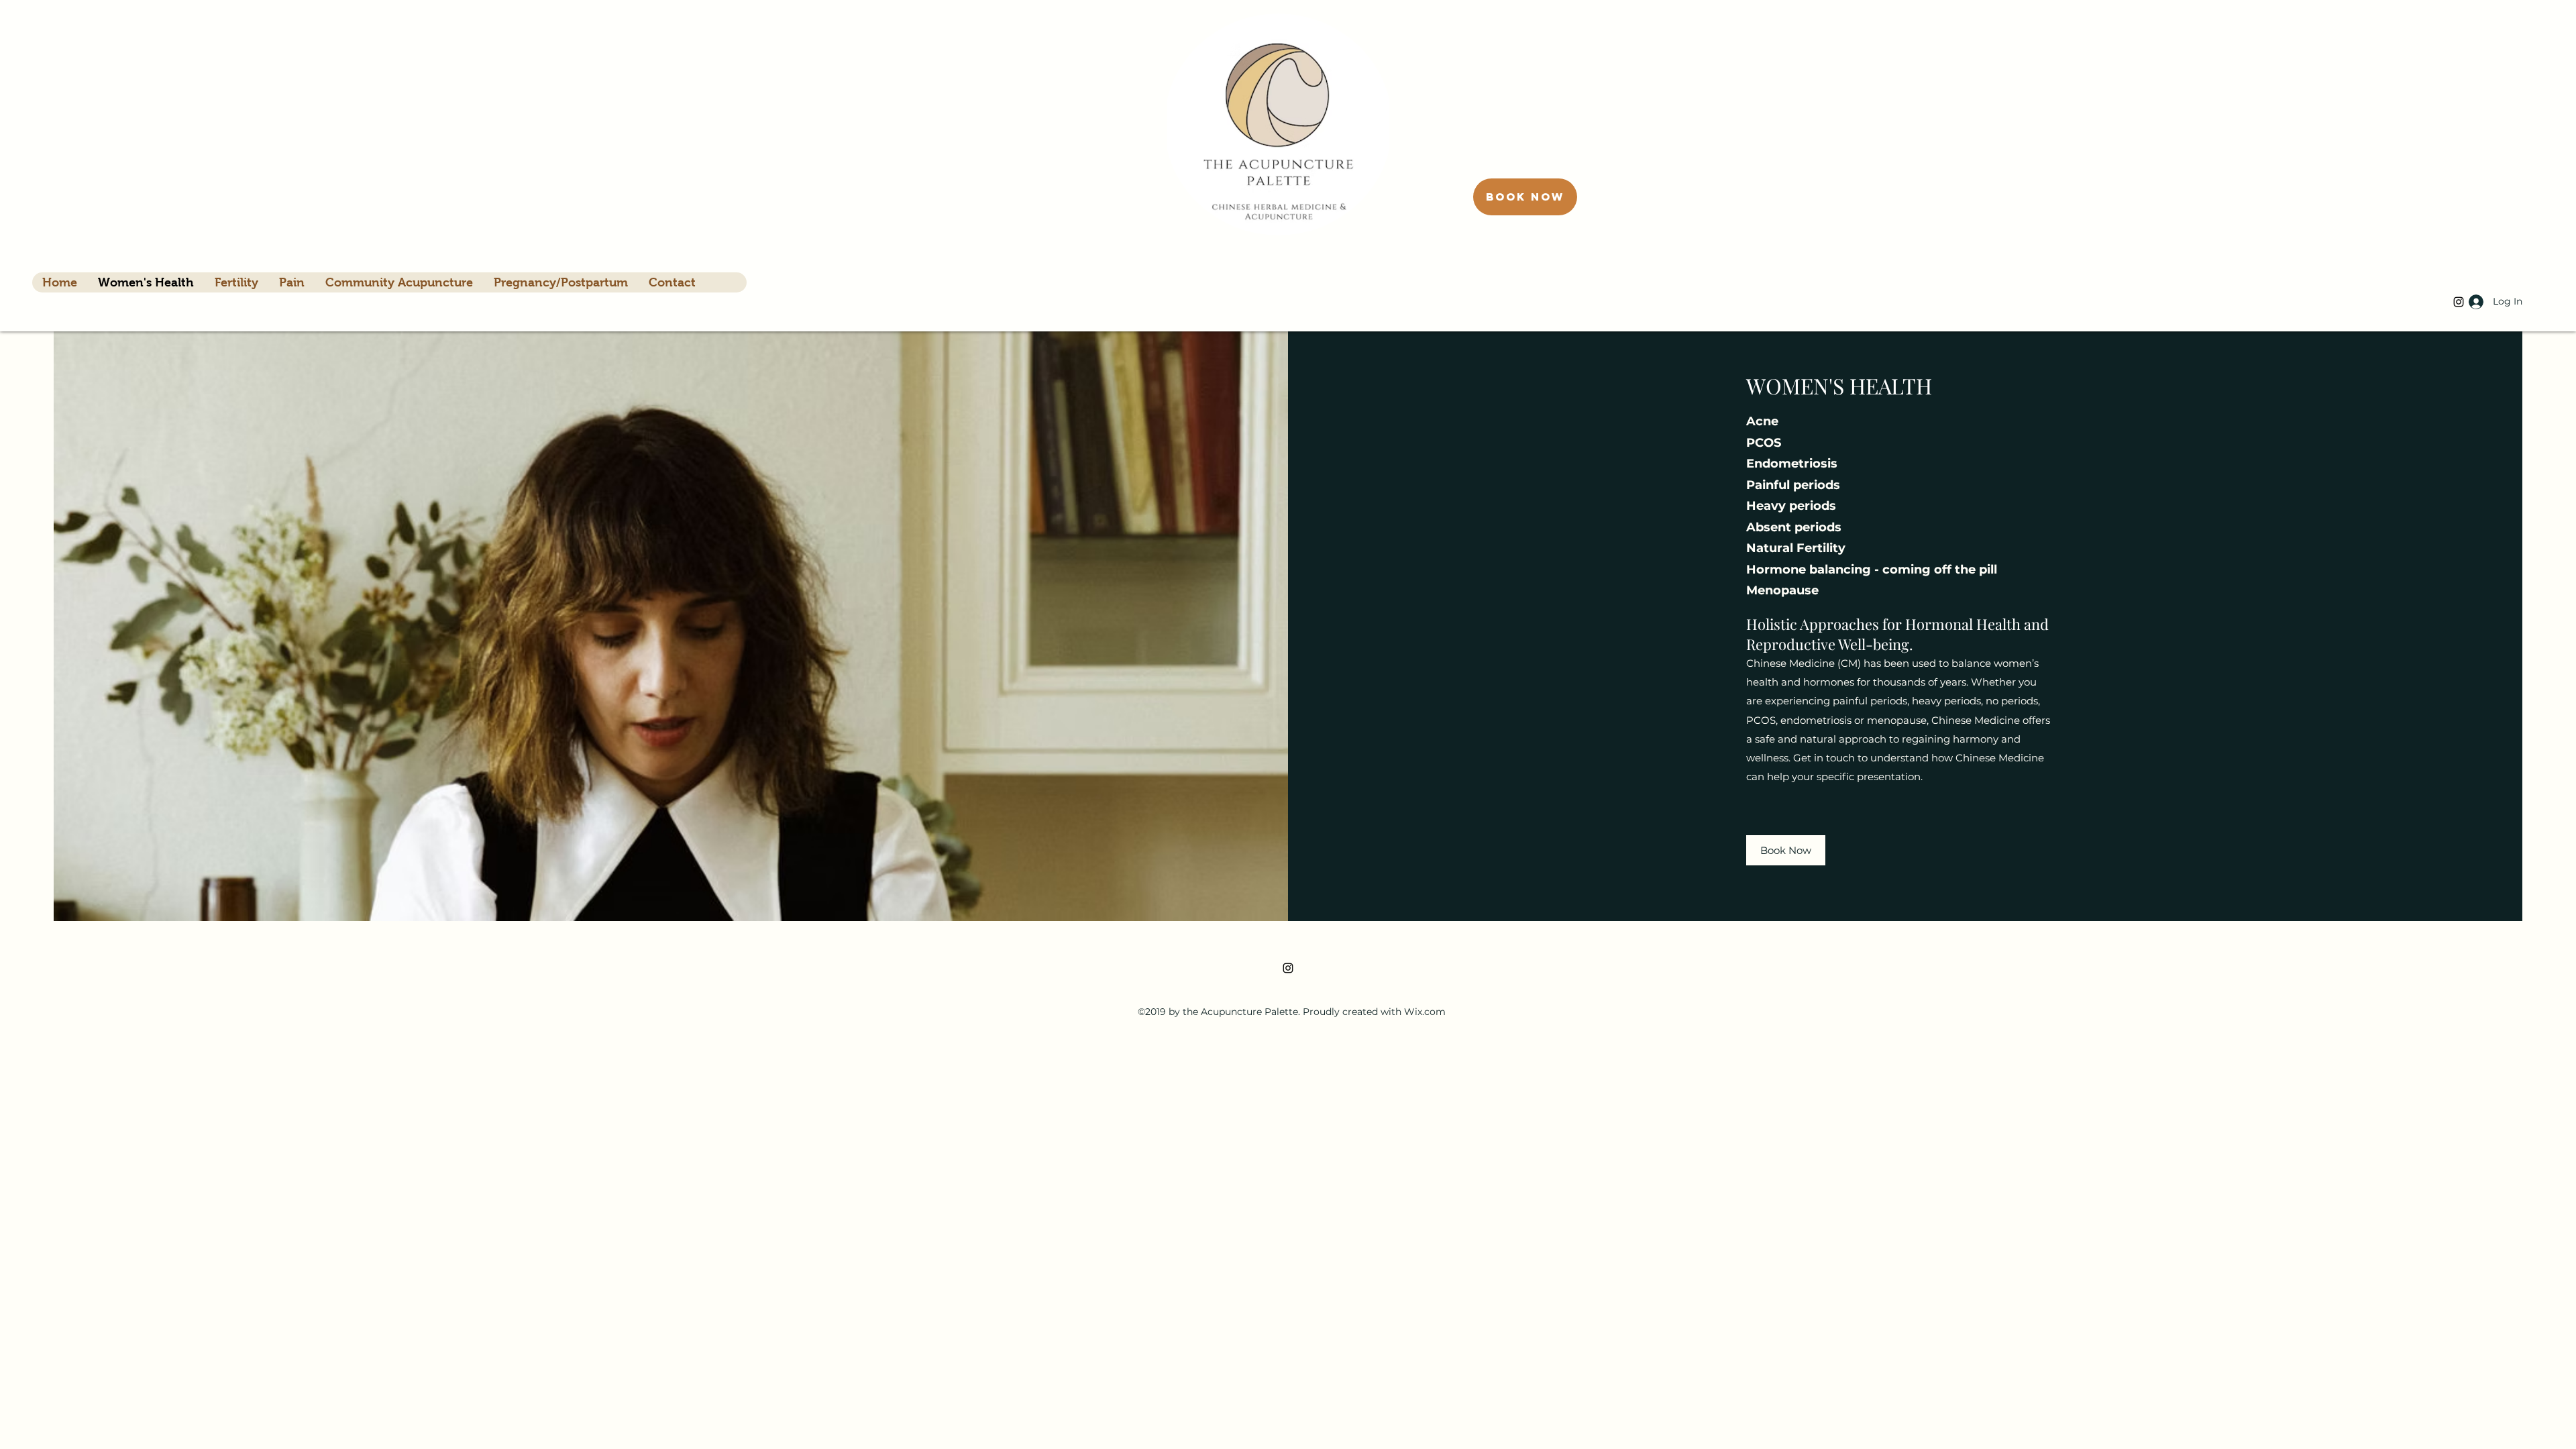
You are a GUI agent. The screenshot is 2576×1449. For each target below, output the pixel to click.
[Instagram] (1288, 968)
